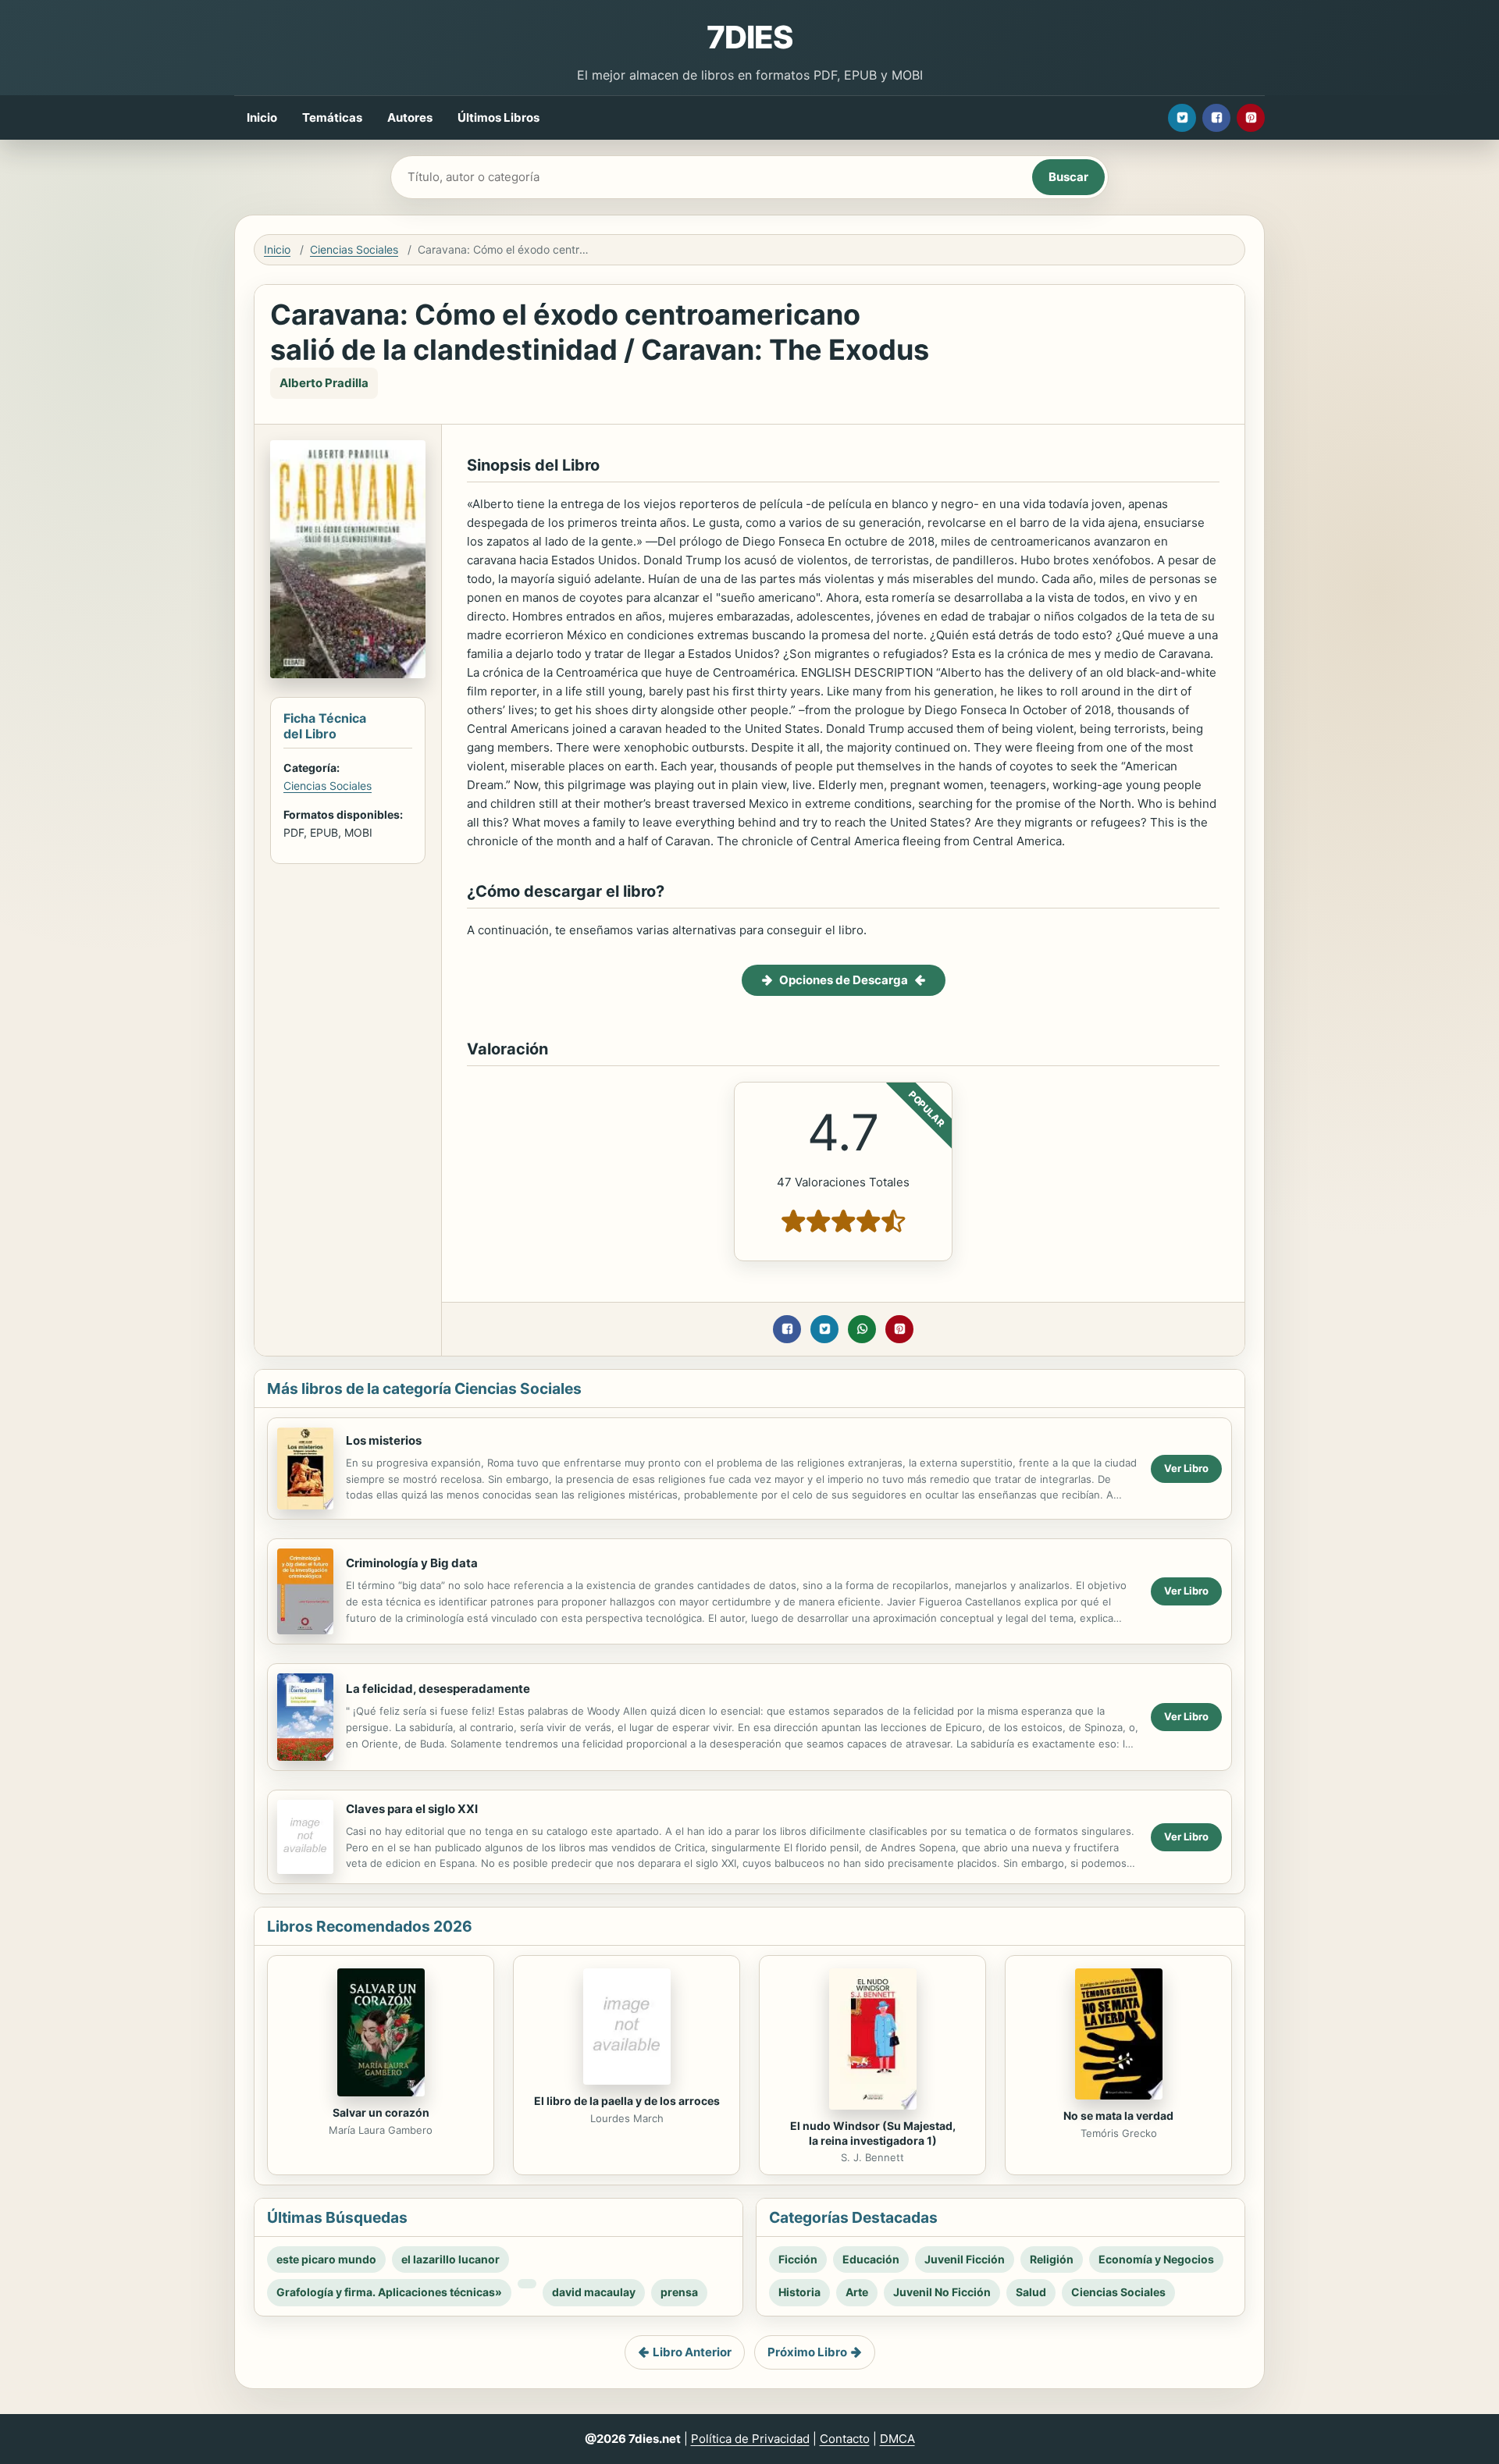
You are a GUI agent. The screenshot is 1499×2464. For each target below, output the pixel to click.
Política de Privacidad (750, 2439)
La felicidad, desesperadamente (438, 1689)
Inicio (262, 117)
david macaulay (594, 2292)
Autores (410, 117)
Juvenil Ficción (965, 2259)
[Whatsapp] (862, 1329)
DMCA (897, 2439)
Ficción (798, 2259)
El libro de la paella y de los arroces (627, 2101)
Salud (1031, 2292)
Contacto (845, 2439)
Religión (1052, 2259)
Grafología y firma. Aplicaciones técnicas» (389, 2292)
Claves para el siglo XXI (412, 1809)
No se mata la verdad (1118, 2116)
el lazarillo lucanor (450, 2259)
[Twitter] (1182, 118)
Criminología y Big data (412, 1563)
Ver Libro (1186, 1468)
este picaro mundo (326, 2259)
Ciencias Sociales (354, 249)
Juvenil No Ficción (942, 2292)
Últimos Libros (498, 117)
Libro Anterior (692, 2352)
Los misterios (384, 1440)
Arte (857, 2292)
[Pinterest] (1251, 118)
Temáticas (332, 117)
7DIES (749, 37)
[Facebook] (1216, 118)
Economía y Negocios (1156, 2259)
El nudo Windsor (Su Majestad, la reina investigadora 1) (873, 2133)
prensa (679, 2292)
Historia (799, 2292)
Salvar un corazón (381, 2112)
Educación (871, 2259)
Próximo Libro (807, 2352)
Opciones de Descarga (844, 980)
